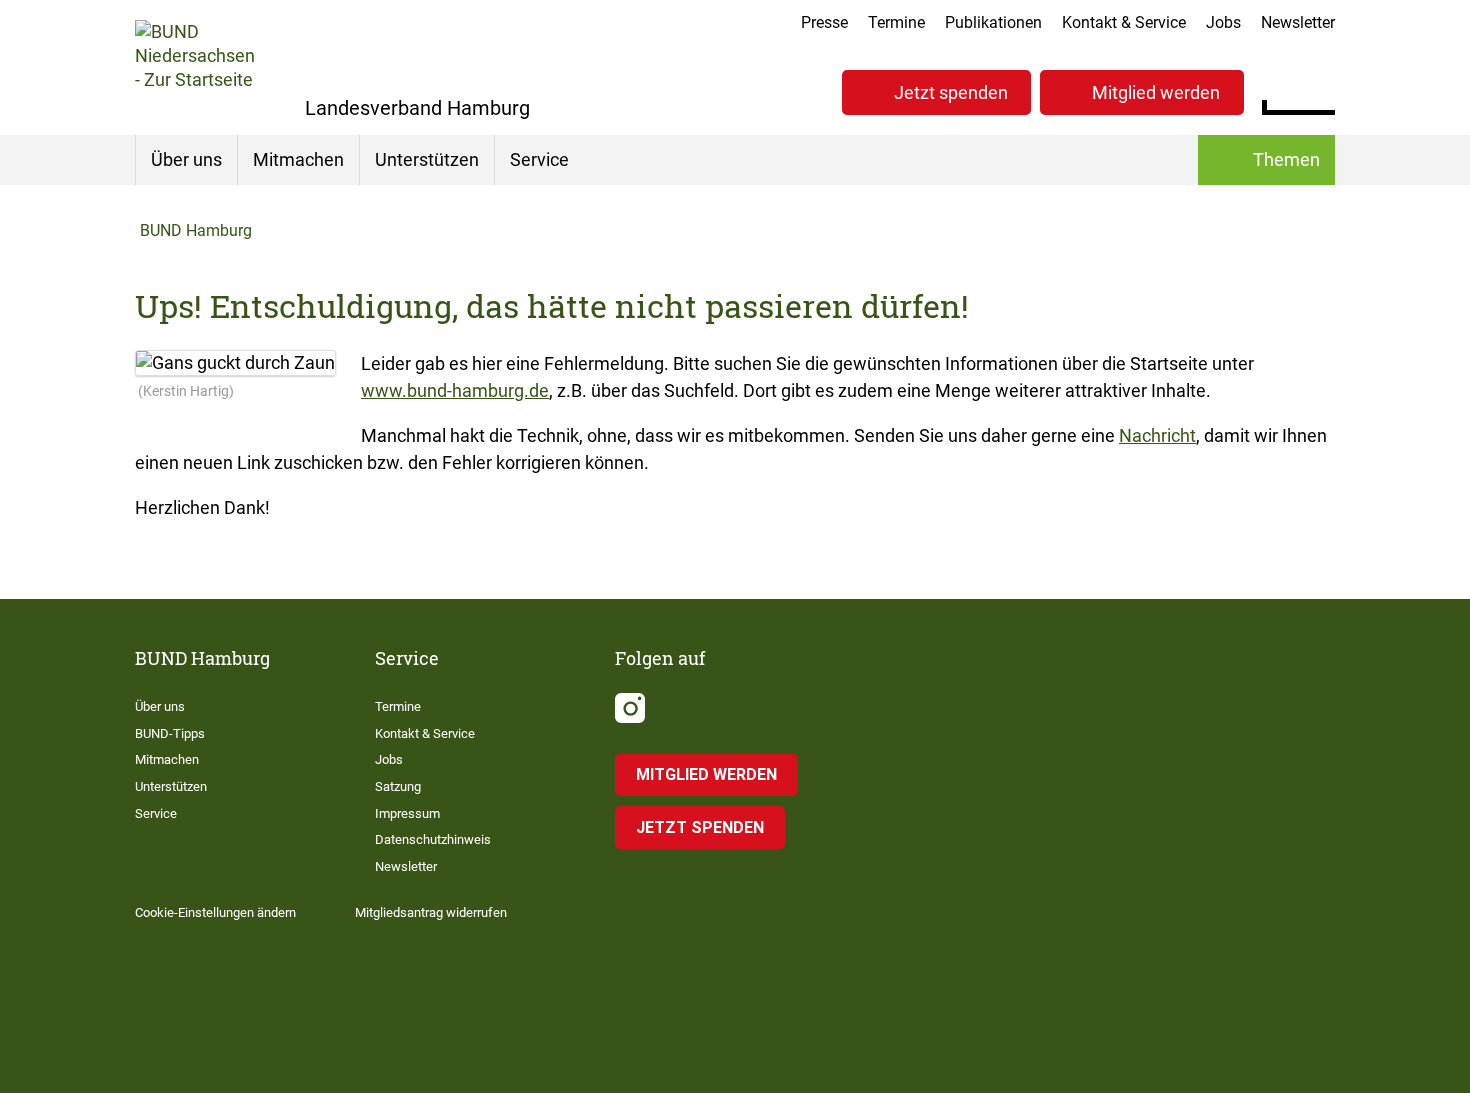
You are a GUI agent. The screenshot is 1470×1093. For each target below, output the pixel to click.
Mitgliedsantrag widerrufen (431, 912)
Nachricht (1157, 435)
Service (539, 159)
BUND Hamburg (196, 230)
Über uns (186, 159)
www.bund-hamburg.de (455, 390)
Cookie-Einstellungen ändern (215, 912)
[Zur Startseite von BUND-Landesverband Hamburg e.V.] (195, 67)
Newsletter (1298, 22)
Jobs (1223, 22)
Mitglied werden (1156, 92)
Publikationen (993, 22)
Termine (896, 22)
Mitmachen (298, 159)
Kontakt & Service (1124, 22)
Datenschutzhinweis (433, 839)
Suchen (1319, 90)
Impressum (407, 813)
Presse (824, 22)
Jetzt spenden (951, 92)
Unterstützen (427, 159)
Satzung (398, 786)
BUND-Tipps (170, 733)
